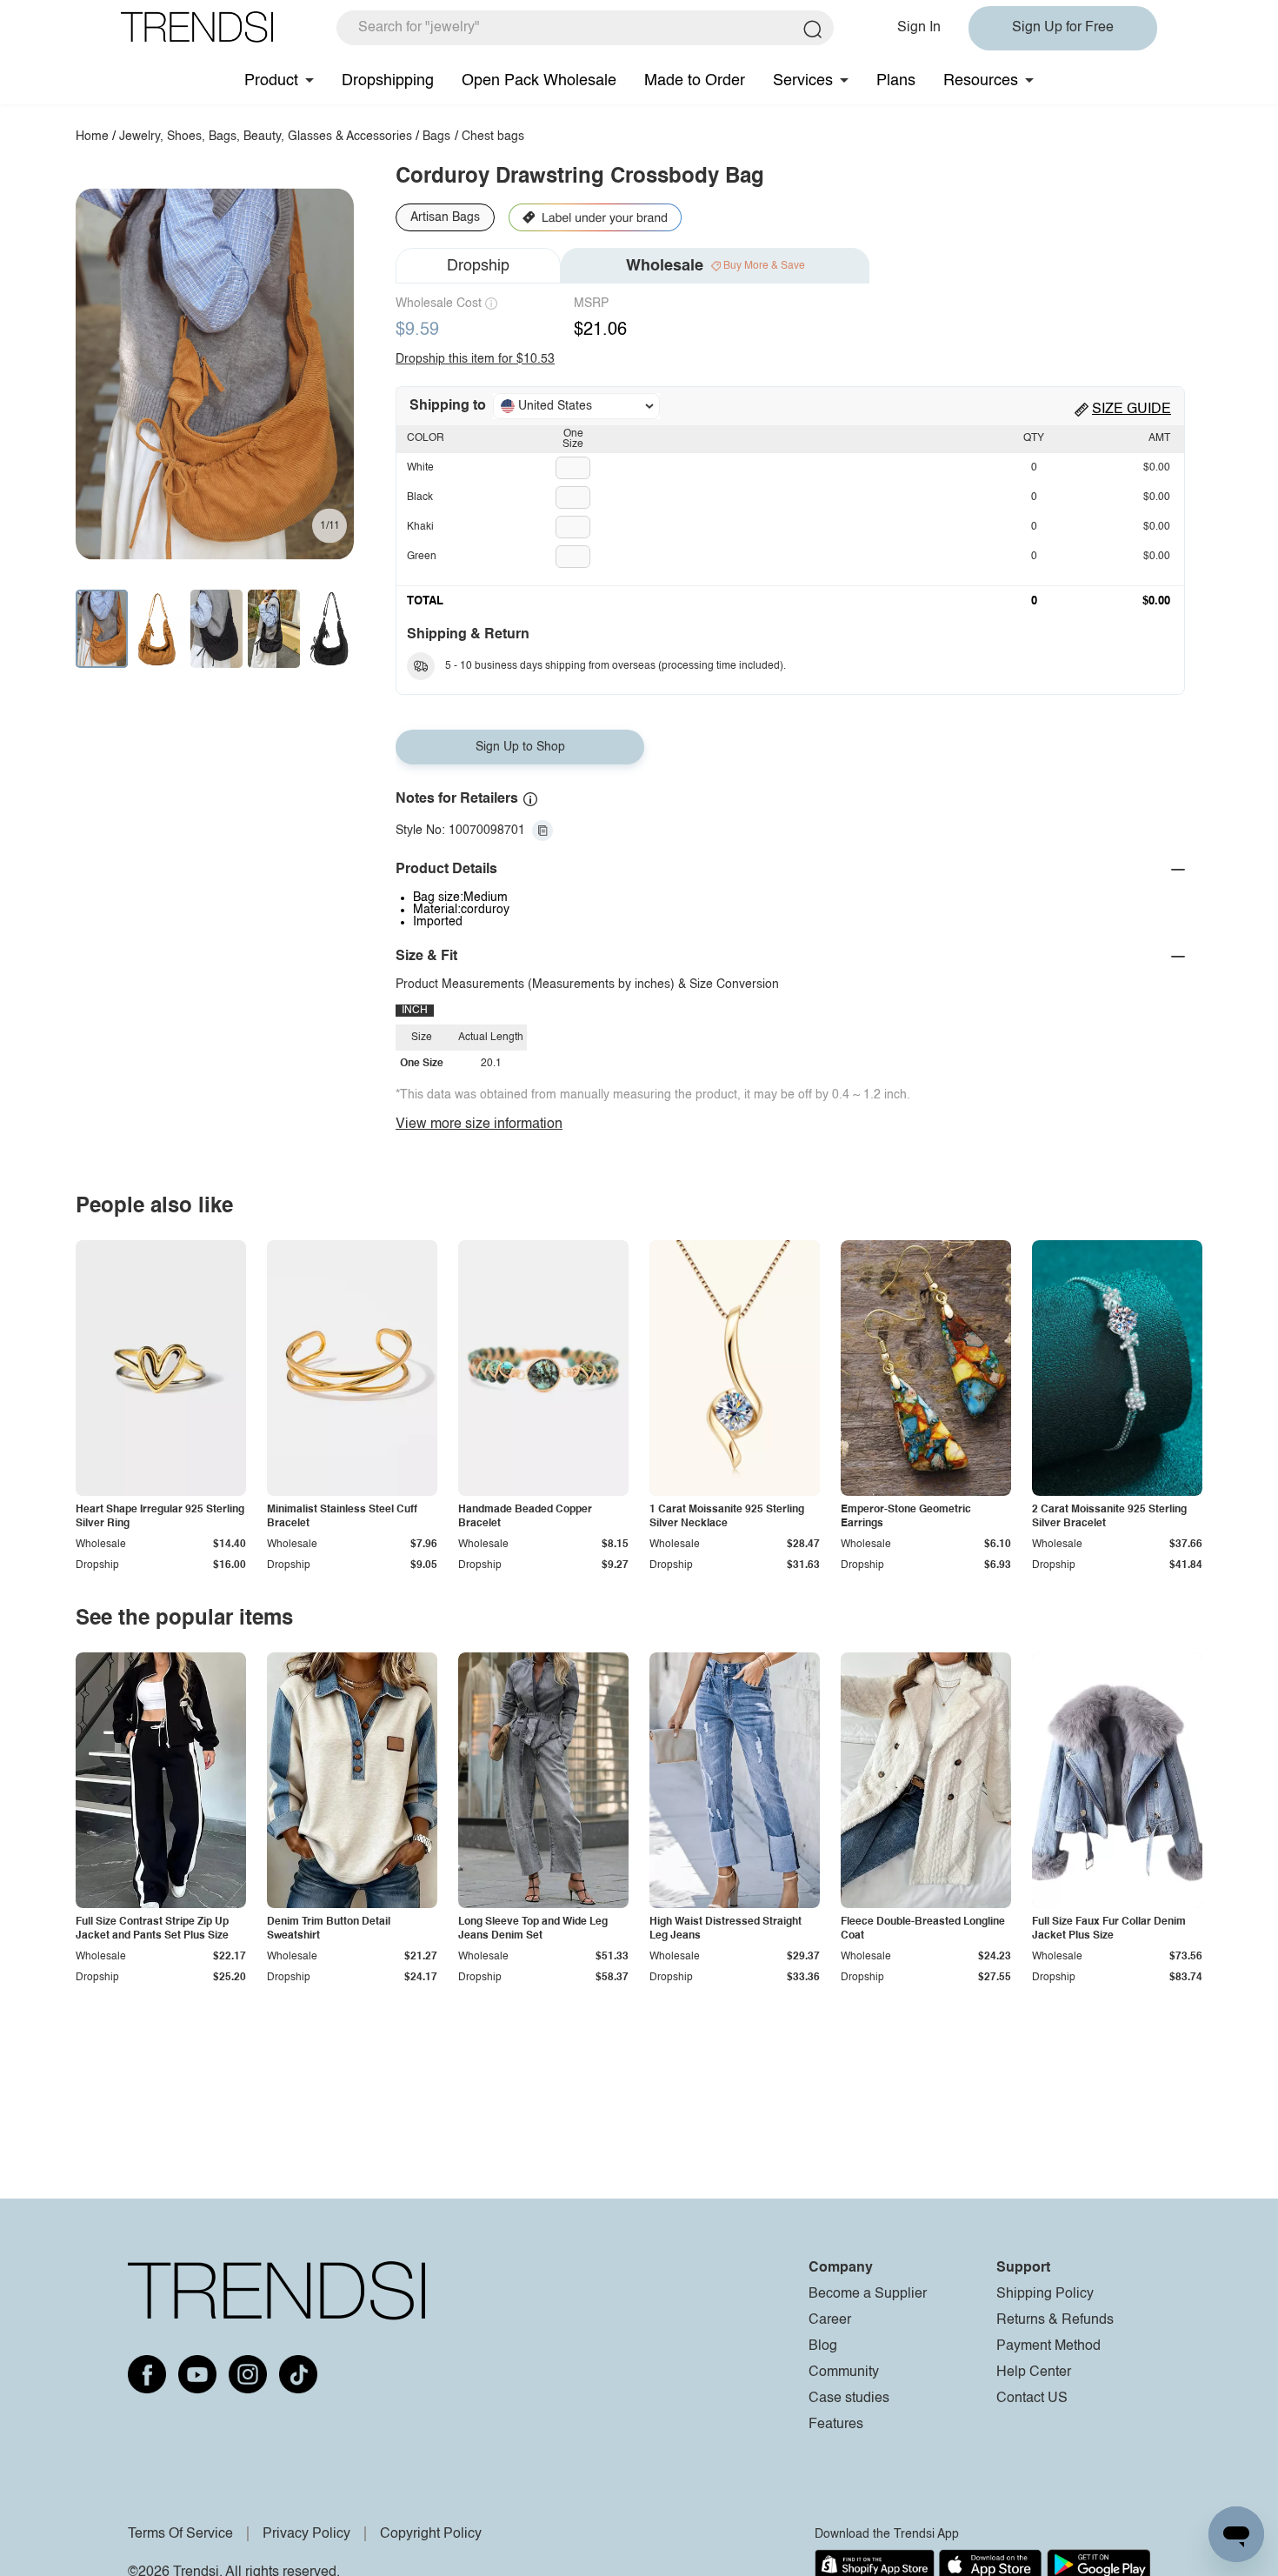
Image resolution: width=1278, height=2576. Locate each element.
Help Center (1034, 2372)
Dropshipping (388, 81)
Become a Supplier (868, 2294)
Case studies (849, 2399)
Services (803, 81)
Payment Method (1048, 2346)
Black (420, 497)
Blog (823, 2346)
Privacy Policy (306, 2534)
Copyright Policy (431, 2534)
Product (271, 81)
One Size (573, 439)
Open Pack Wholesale (539, 81)
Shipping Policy (1045, 2294)
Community (844, 2372)
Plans (896, 81)
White (420, 468)
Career (830, 2320)
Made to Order (695, 81)
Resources (981, 81)
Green (422, 557)
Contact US (1032, 2399)
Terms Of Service (180, 2534)
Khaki (420, 527)
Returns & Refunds (1055, 2320)
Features (836, 2425)
